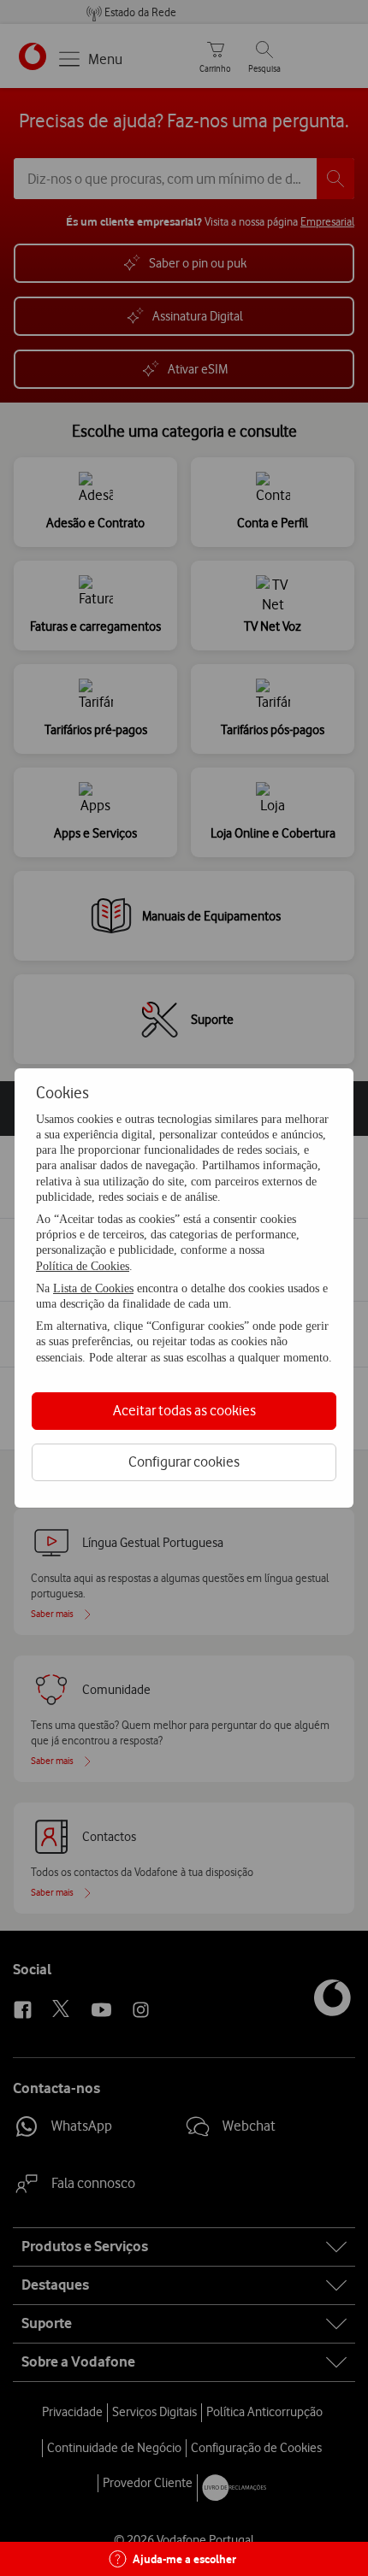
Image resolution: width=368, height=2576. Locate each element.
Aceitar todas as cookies (184, 1410)
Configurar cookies (184, 1461)
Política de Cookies (83, 1266)
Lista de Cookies (93, 1288)
